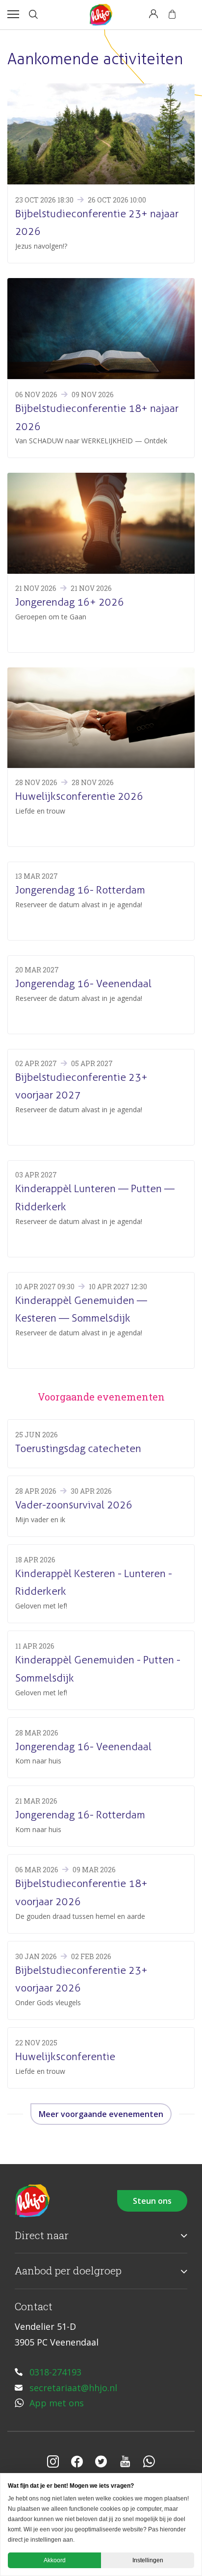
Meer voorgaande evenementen (101, 2114)
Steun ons (152, 2201)
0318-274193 (55, 2372)
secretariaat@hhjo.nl (73, 2388)
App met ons (57, 2403)
